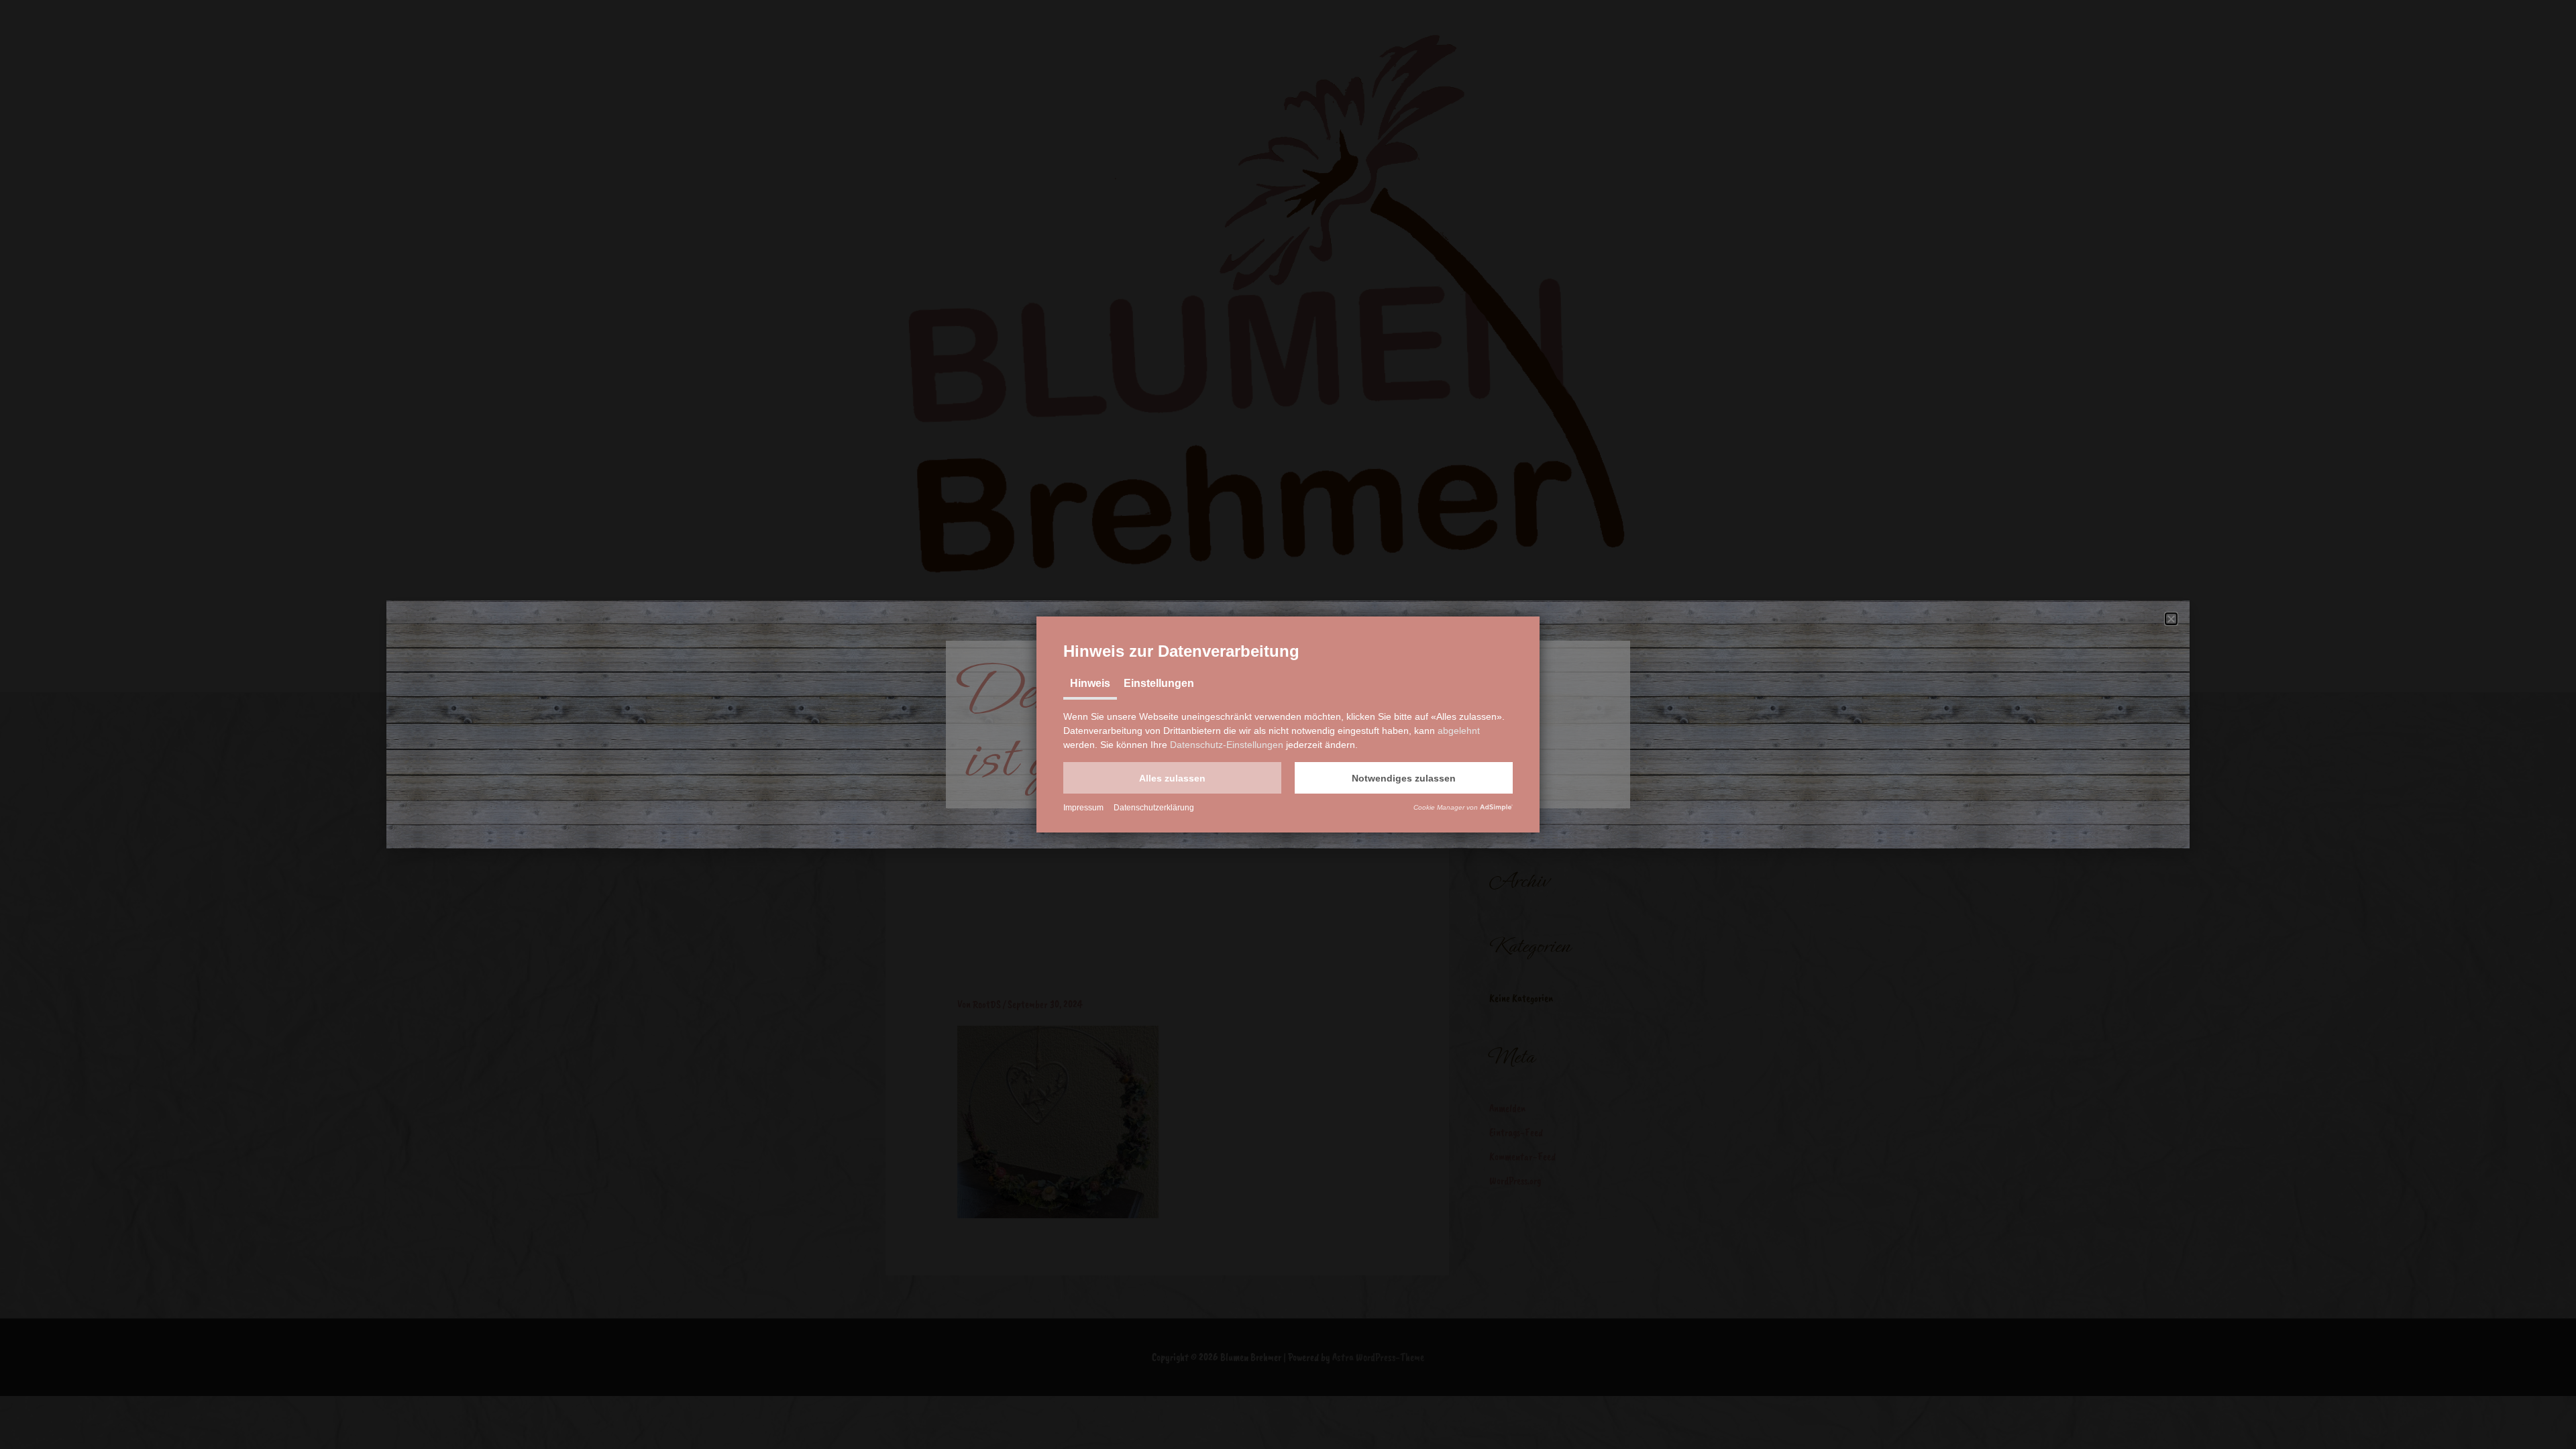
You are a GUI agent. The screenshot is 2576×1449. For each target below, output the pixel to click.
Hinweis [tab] (1090, 683)
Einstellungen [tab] (1159, 683)
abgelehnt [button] (1459, 731)
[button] (1172, 778)
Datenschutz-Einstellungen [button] (1227, 745)
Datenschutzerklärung (1154, 808)
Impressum (1083, 808)
